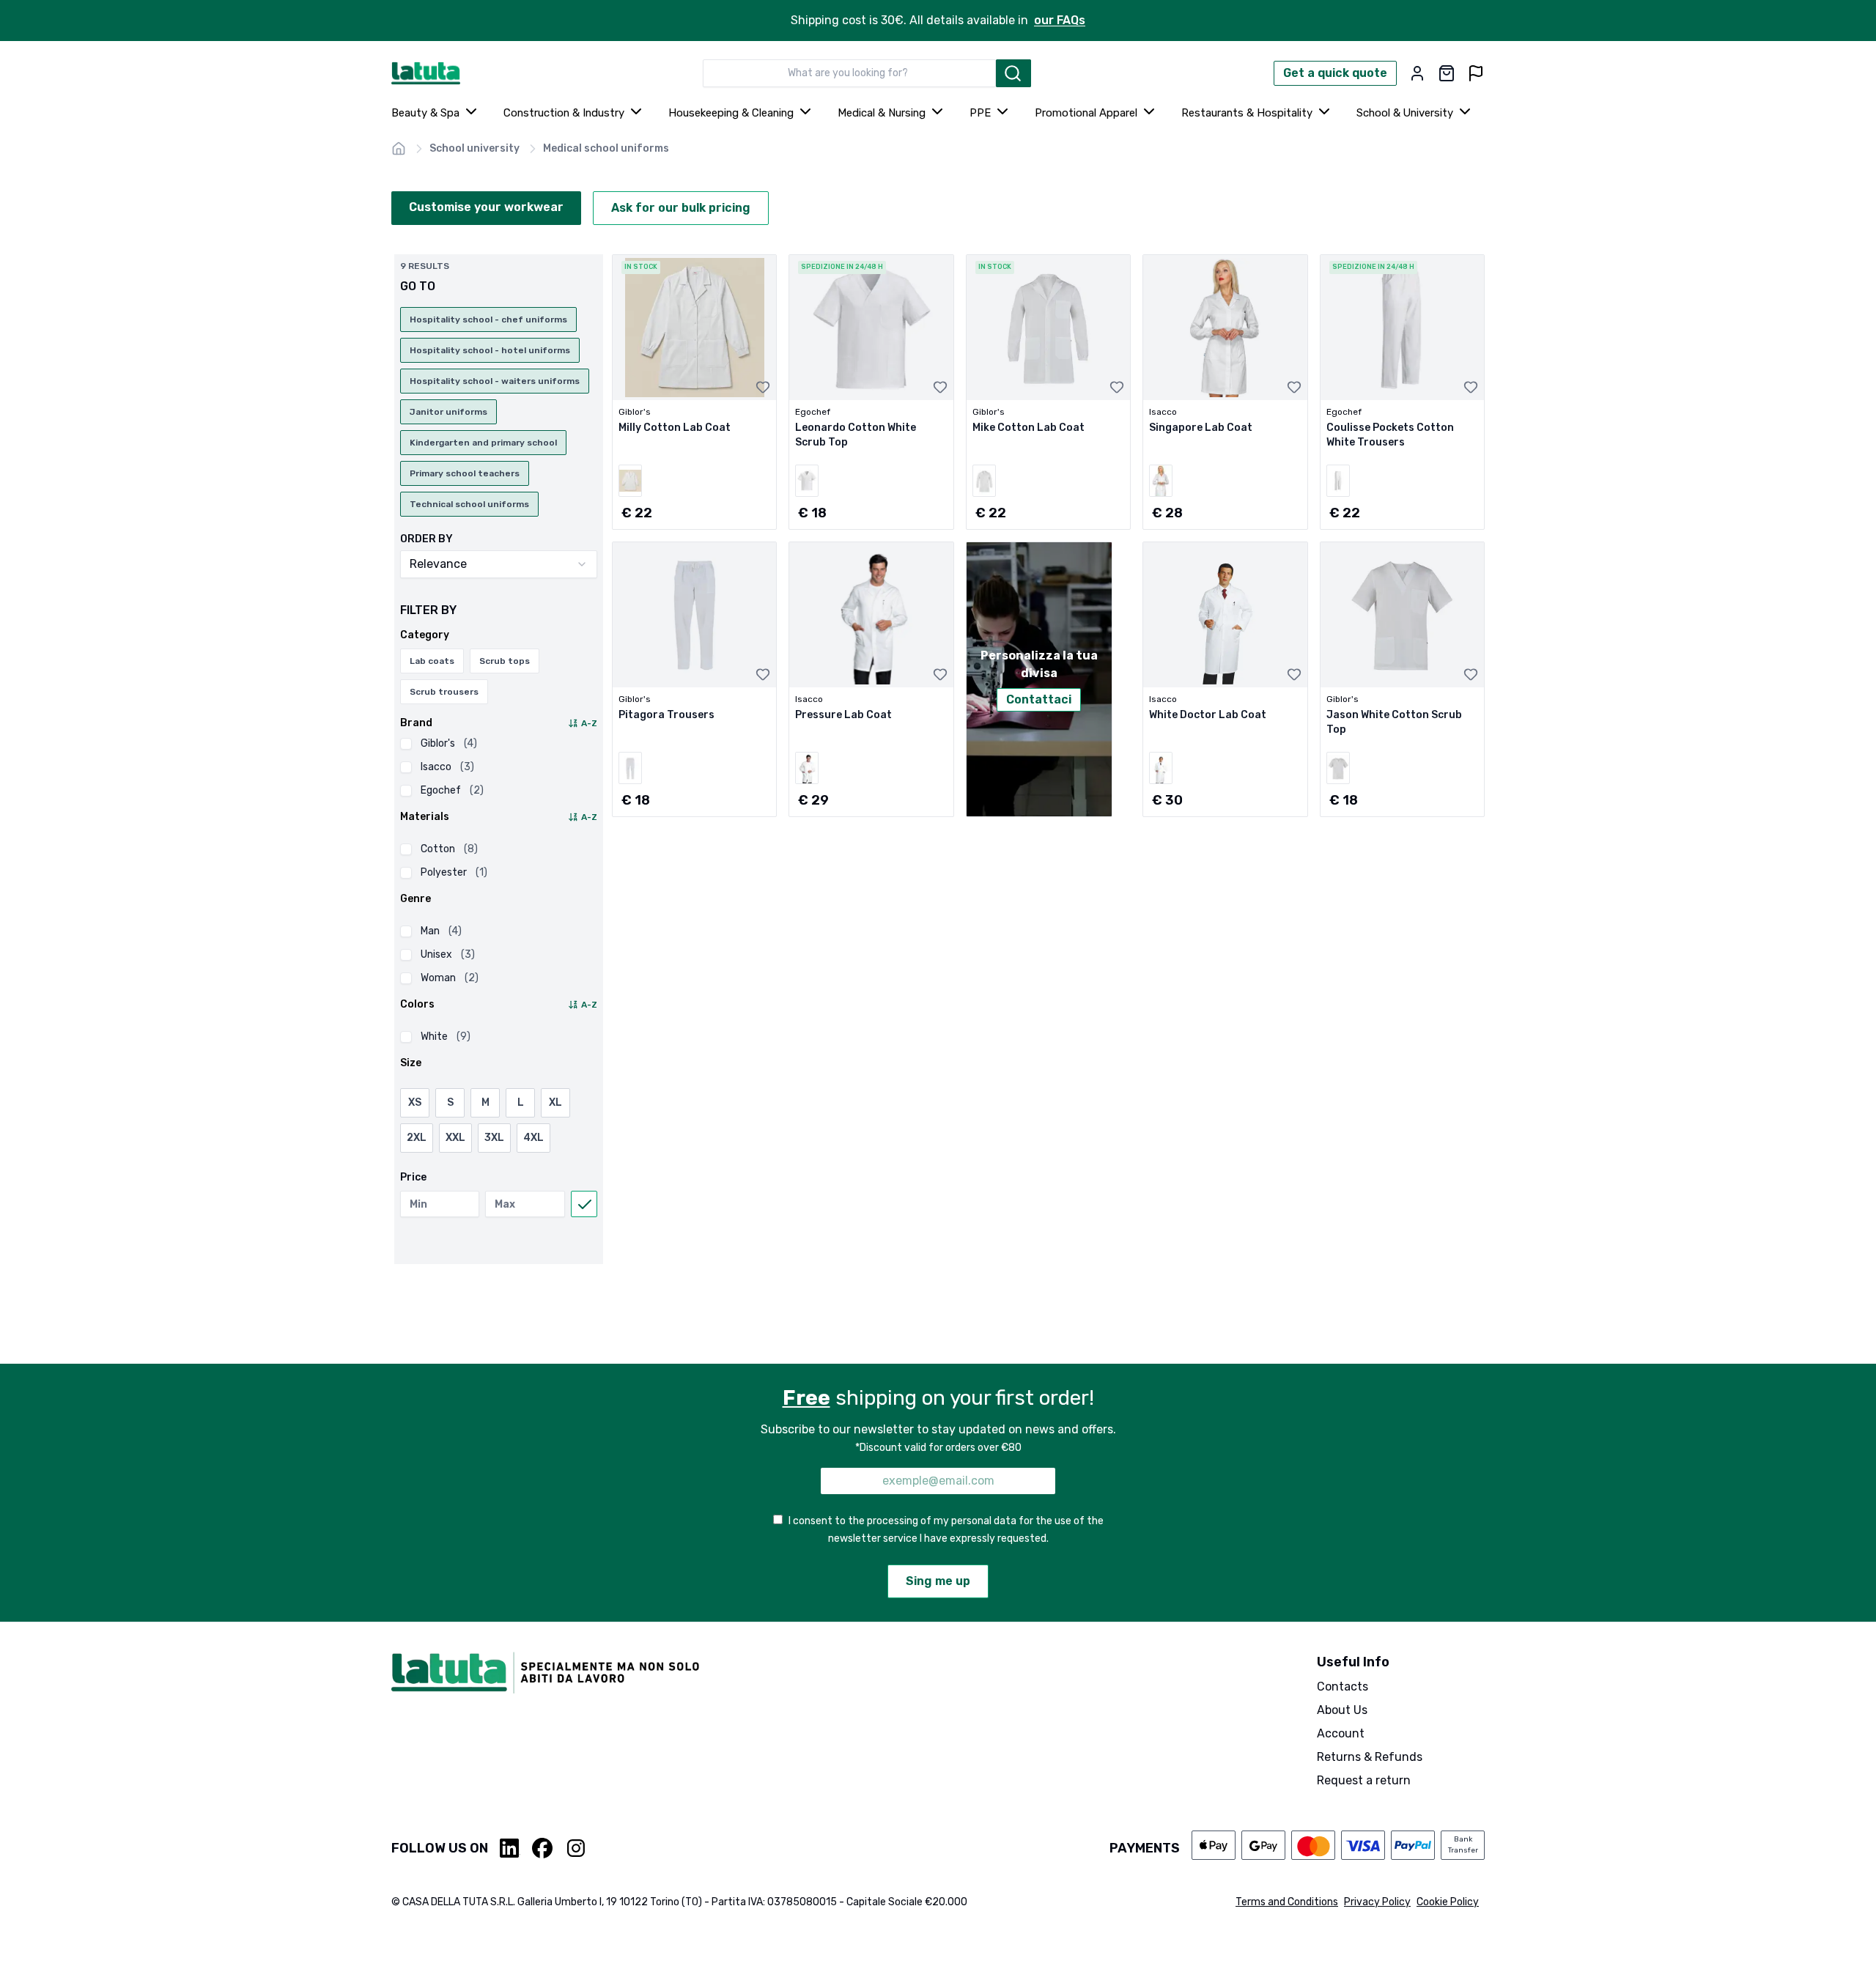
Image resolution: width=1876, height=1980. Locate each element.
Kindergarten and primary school (483, 443)
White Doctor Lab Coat (1208, 715)
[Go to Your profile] (1417, 73)
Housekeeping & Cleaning (731, 113)
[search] (1013, 73)
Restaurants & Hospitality (1247, 113)
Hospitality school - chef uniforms (488, 319)
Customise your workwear (486, 207)
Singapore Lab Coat (1201, 428)
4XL (533, 1138)
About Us (1342, 1710)
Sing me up (938, 1581)
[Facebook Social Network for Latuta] (542, 1848)
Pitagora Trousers (666, 715)
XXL (455, 1138)
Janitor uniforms (448, 412)
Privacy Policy (1377, 1902)
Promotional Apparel (1086, 113)
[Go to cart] (1447, 73)
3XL (494, 1138)
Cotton (449, 849)
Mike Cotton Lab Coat (1029, 428)
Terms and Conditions (1287, 1902)
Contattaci (1039, 699)
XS (415, 1102)
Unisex (448, 954)
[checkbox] (406, 744)
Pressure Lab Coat (843, 715)
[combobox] (849, 73)
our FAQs (1060, 20)
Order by (426, 539)
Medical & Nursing (882, 113)
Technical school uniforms (469, 504)
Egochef (452, 790)
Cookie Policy (1448, 1902)
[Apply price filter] (584, 1204)
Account (1341, 1733)
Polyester (454, 872)
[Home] (399, 149)
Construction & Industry (564, 113)
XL (555, 1102)
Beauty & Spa (425, 113)
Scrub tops (505, 661)
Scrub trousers (444, 692)
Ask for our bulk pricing (681, 208)
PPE (980, 113)
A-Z (589, 723)
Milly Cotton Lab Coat (675, 428)
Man (441, 931)
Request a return (1364, 1780)
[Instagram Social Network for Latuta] (576, 1848)
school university (474, 148)
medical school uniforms (606, 148)
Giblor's (449, 743)
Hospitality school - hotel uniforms (490, 350)
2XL (417, 1138)
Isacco (447, 767)
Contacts (1343, 1687)
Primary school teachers (465, 473)
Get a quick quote (1335, 73)
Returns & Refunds (1370, 1757)
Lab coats (432, 661)
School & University (1405, 113)
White (446, 1037)
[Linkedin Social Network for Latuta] (510, 1848)
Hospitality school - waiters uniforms (495, 381)
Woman (450, 978)
